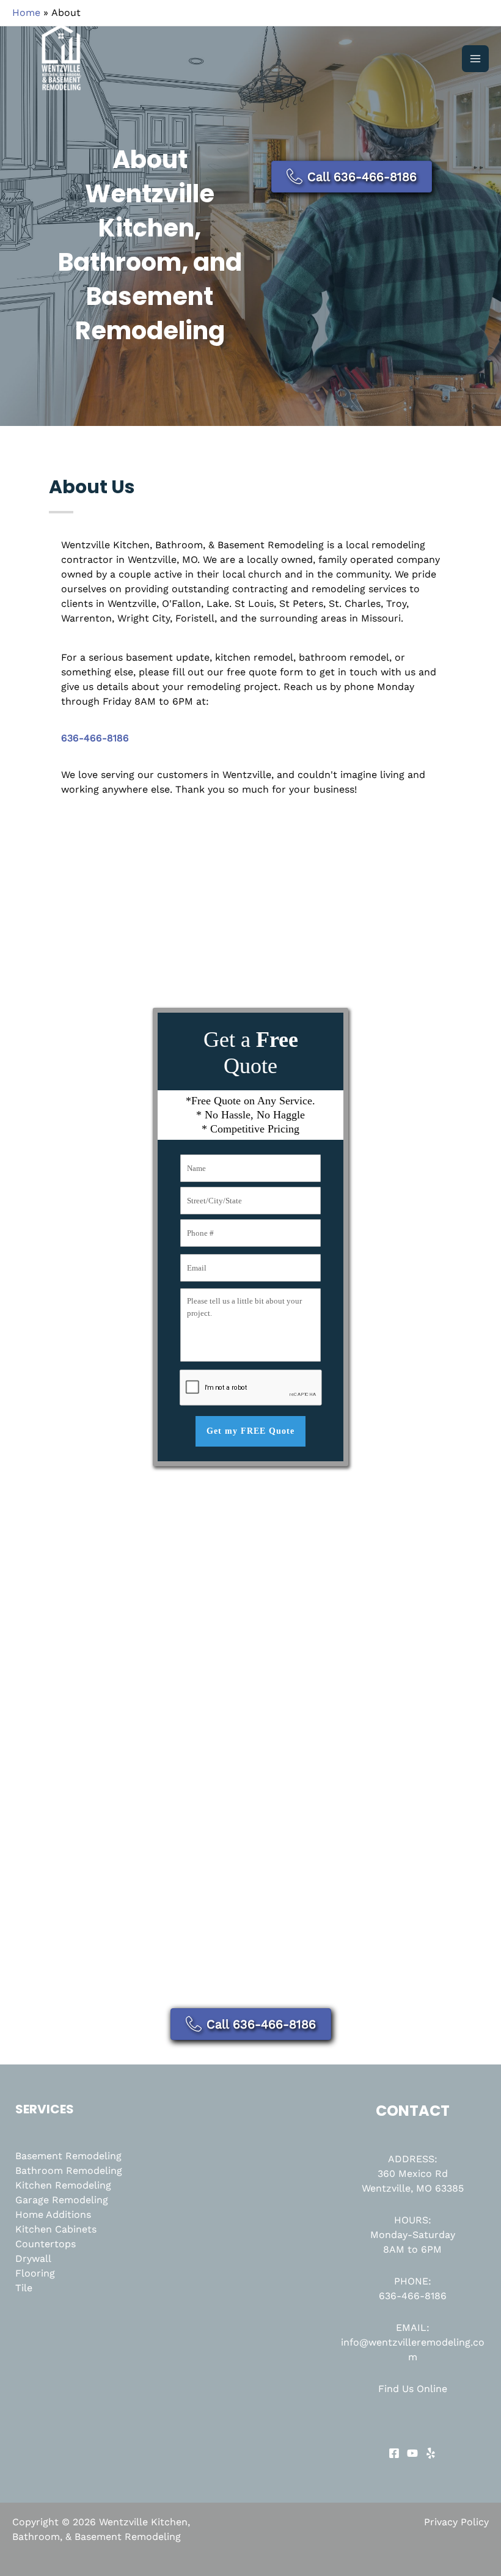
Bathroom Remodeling (69, 2171)
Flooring (35, 2273)
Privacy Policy (456, 2522)
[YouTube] (412, 2453)
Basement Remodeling (68, 2156)
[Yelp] (431, 2453)
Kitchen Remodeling (63, 2185)
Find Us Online (413, 2389)
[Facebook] (394, 2453)
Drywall (33, 2259)
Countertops (46, 2244)
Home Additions (53, 2215)
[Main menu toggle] (475, 59)
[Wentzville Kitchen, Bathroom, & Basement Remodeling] (61, 59)
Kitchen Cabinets (56, 2229)
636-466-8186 (413, 2296)
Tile (24, 2288)
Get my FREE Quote (250, 1431)
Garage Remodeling (62, 2200)
